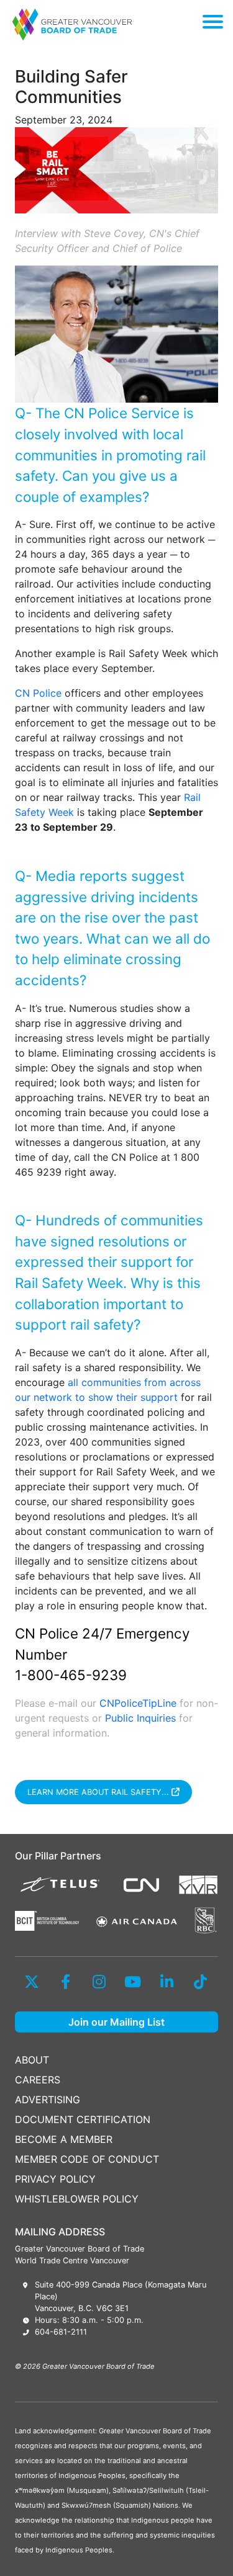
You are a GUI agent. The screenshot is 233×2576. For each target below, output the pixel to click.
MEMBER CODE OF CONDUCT (87, 2159)
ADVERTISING (48, 2100)
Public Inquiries (140, 1718)
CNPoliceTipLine (138, 1703)
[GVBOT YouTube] (133, 1982)
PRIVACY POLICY (55, 2179)
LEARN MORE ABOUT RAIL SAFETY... (99, 1792)
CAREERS (38, 2080)
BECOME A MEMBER (64, 2139)
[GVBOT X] (32, 1982)
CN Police (38, 693)
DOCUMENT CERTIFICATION (83, 2119)
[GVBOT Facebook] (65, 1982)
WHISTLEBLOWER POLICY (77, 2199)
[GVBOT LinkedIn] (167, 1982)
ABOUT (32, 2060)
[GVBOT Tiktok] (200, 1982)
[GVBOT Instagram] (99, 1982)
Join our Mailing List (116, 2022)
